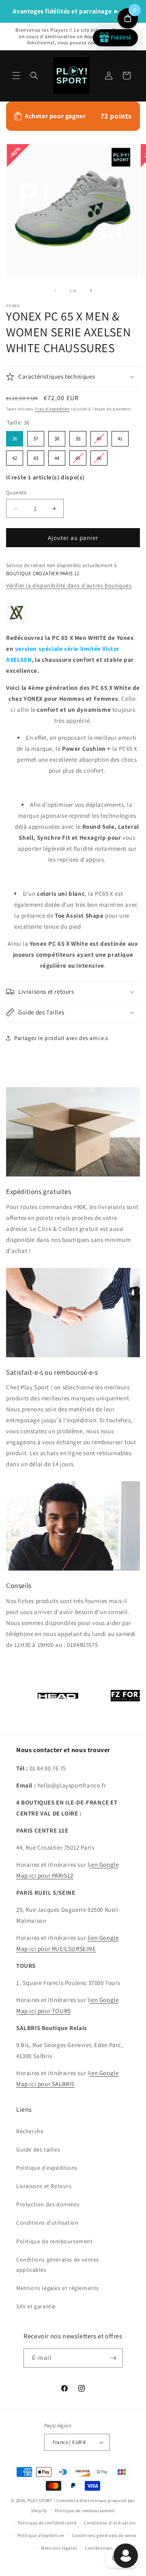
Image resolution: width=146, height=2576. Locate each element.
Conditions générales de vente (104, 2535)
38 (57, 437)
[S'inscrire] (114, 2358)
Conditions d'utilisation (47, 2223)
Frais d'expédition (53, 409)
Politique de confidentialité (47, 2523)
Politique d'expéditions (47, 2168)
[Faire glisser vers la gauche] (55, 290)
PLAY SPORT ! (41, 2500)
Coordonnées (99, 2548)
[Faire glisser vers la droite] (91, 290)
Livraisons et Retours (44, 2186)
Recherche (30, 2131)
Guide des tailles (38, 2149)
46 (99, 456)
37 (36, 437)
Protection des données (48, 2204)
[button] (16, 76)
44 (57, 456)
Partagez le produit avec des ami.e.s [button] (61, 1038)
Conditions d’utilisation (110, 2523)
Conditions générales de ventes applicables (58, 2265)
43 (36, 456)
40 (99, 437)
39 (78, 437)
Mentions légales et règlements (58, 2288)
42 (15, 456)
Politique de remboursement (55, 2241)
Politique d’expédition (41, 2535)
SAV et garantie (36, 2306)
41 (120, 437)
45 (78, 456)
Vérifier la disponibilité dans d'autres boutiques (69, 585)
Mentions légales (59, 2548)
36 (15, 437)
